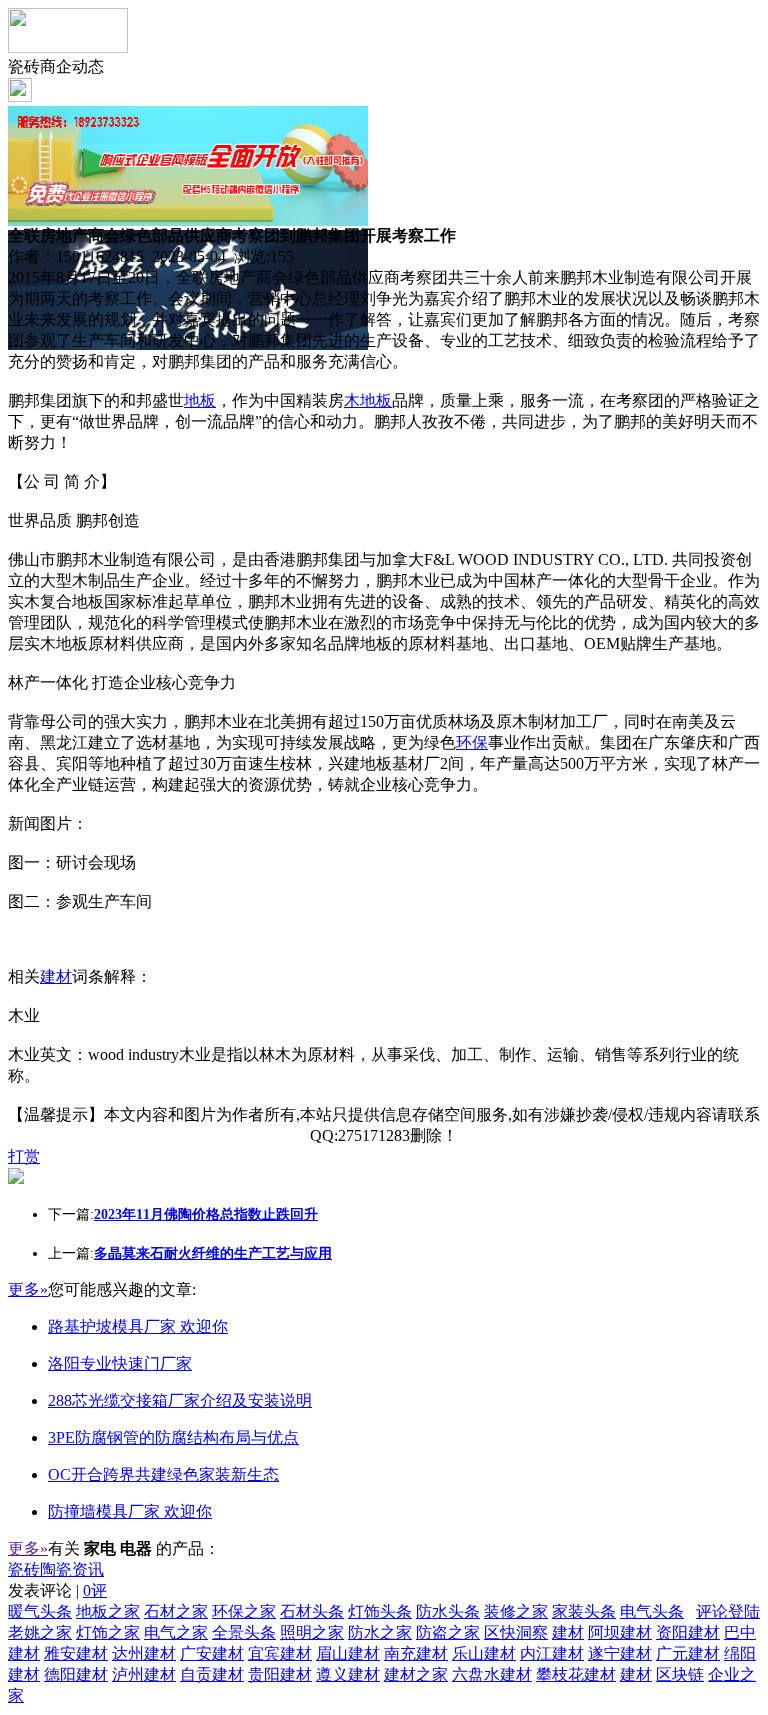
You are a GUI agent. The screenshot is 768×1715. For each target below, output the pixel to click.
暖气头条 (40, 1611)
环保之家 (244, 1611)
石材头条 (312, 1611)
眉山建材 (348, 1653)
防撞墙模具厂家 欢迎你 (130, 1511)
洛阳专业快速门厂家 (120, 1363)
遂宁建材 (620, 1653)
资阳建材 (688, 1632)
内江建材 (552, 1653)
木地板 (368, 400)
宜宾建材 (280, 1653)
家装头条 (584, 1611)
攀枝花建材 (576, 1674)
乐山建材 (484, 1653)
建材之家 (416, 1674)
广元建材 (688, 1653)
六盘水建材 (492, 1674)
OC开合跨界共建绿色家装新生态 (163, 1474)
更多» (28, 1289)
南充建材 (416, 1653)
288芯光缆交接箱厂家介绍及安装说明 (180, 1400)
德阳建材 (76, 1674)
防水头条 (448, 1611)
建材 (56, 976)
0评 (95, 1590)
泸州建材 (144, 1674)
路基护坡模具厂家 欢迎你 (138, 1326)
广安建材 (212, 1653)
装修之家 (516, 1611)
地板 (200, 400)
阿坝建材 (620, 1632)
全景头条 (244, 1632)
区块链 (680, 1674)
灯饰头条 (380, 1611)
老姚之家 (40, 1632)
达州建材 (144, 1653)
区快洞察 (516, 1632)
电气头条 (652, 1611)
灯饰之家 (108, 1632)
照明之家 (312, 1632)
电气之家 (176, 1632)
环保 (472, 742)
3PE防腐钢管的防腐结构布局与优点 (173, 1437)
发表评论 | (57, 1590)
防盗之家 (448, 1632)
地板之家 (108, 1611)
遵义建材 (348, 1674)
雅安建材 (76, 1653)
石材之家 (176, 1611)
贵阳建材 (280, 1674)
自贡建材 (212, 1674)
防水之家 (380, 1632)
